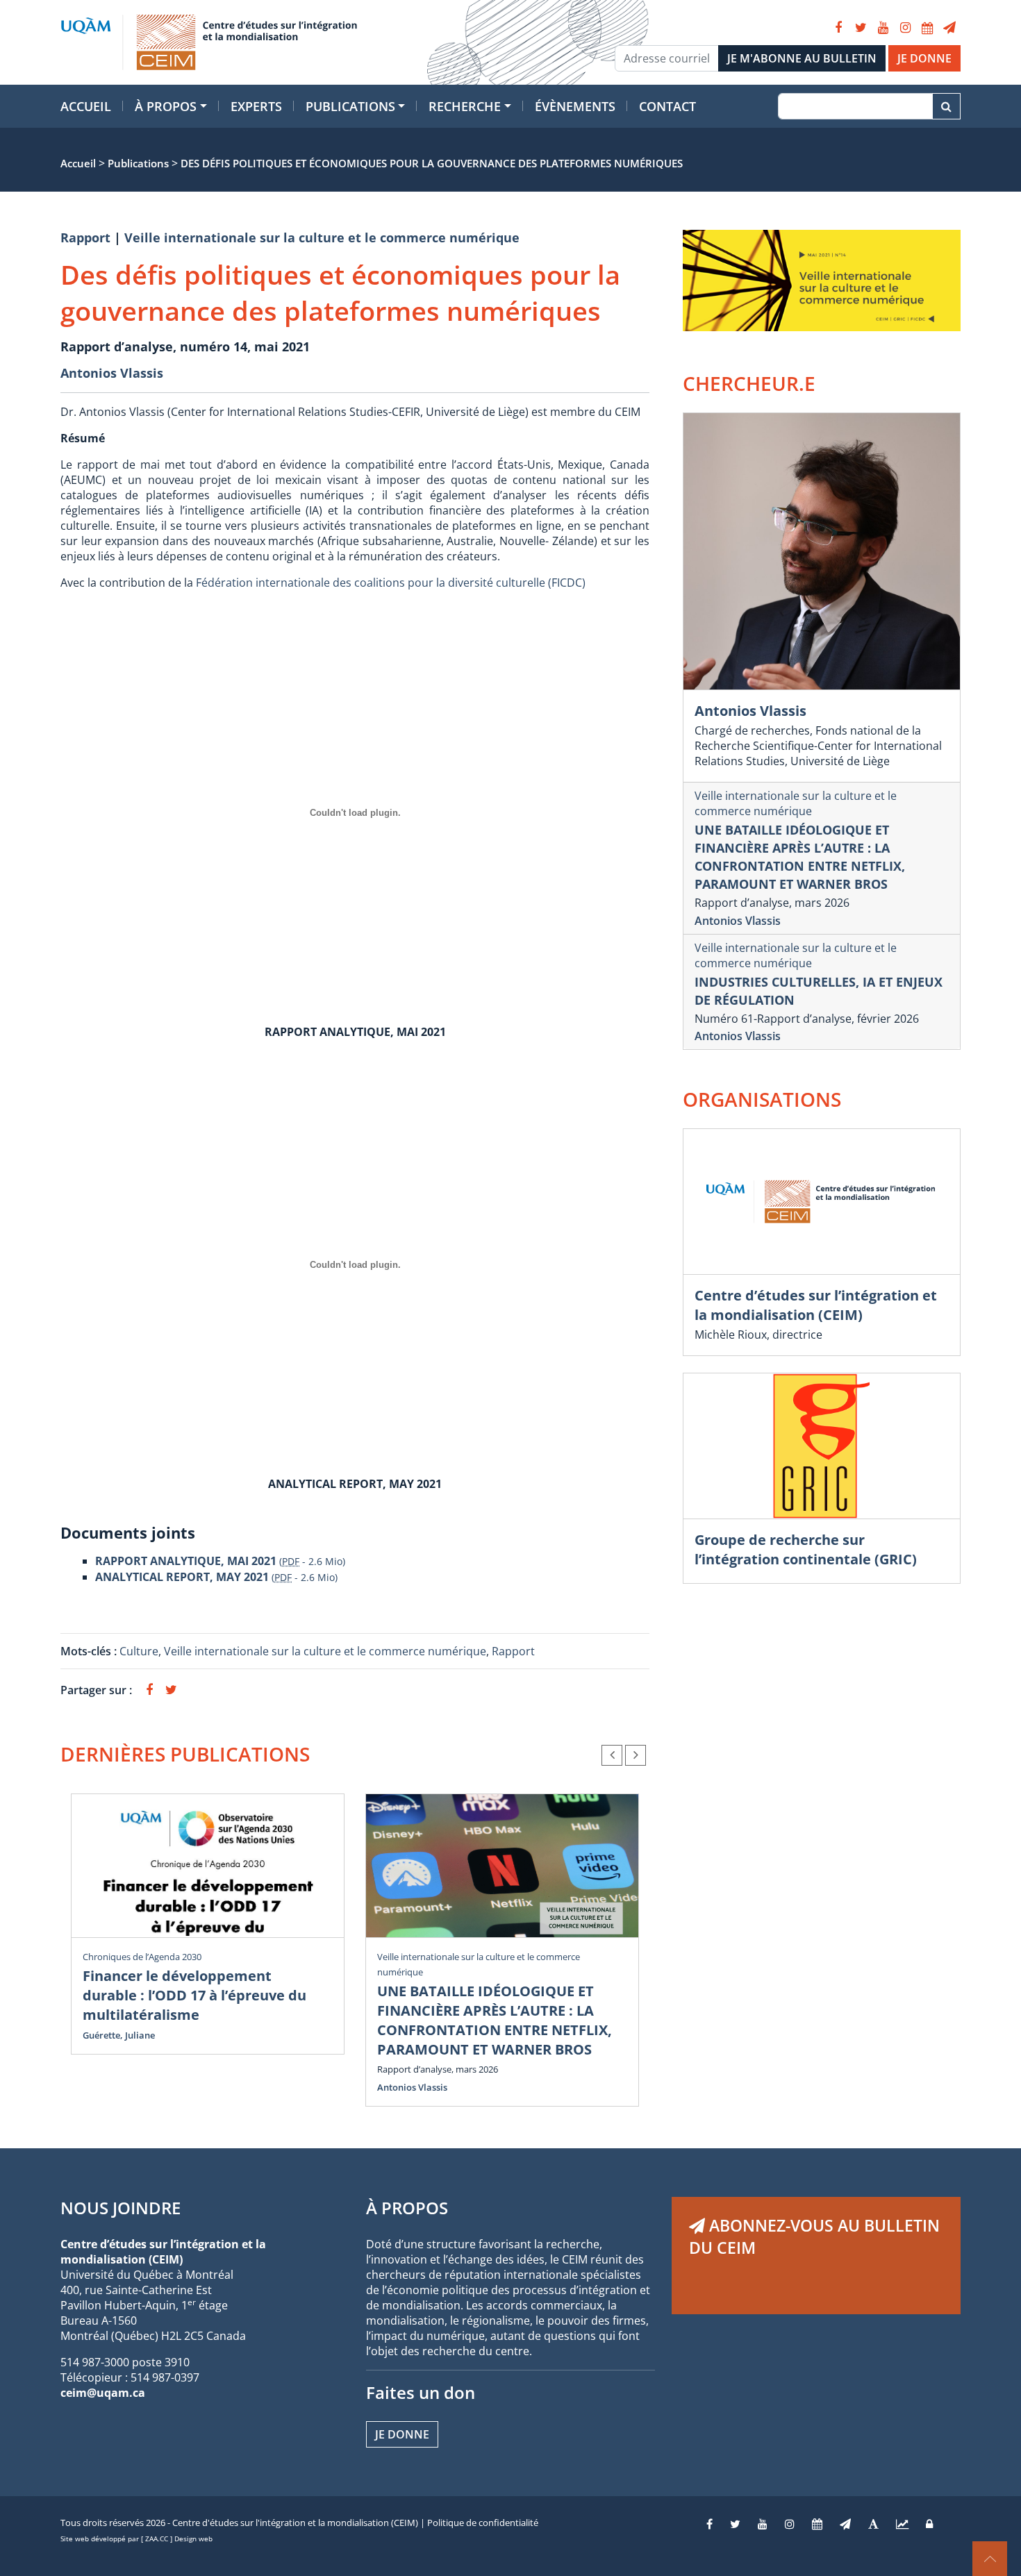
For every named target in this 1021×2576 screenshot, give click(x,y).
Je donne (402, 2434)
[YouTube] (883, 28)
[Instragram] (790, 2524)
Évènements (575, 106)
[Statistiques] (902, 2524)
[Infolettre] (949, 28)
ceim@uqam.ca (103, 2393)
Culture (139, 1651)
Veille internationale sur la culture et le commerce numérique (322, 237)
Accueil (86, 106)
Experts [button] (256, 106)
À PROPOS (407, 2208)
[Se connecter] (929, 2524)
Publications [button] (350, 106)
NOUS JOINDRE (121, 2208)
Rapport (85, 237)
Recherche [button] (465, 106)
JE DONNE (924, 58)
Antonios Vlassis (112, 373)
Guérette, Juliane (119, 2035)
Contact (667, 106)
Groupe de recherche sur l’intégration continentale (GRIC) (806, 1549)
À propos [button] (166, 106)
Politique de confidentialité (483, 2523)
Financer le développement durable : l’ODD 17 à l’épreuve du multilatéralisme (194, 1995)
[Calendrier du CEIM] (927, 28)
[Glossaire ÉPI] (873, 2524)
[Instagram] (905, 28)
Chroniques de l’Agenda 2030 (142, 1957)
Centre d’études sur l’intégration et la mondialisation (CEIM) (816, 1305)
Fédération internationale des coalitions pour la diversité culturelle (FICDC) (391, 583)
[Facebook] (838, 28)
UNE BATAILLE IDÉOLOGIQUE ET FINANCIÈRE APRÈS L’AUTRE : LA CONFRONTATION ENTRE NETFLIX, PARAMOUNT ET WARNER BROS (495, 2020)
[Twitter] (861, 28)
